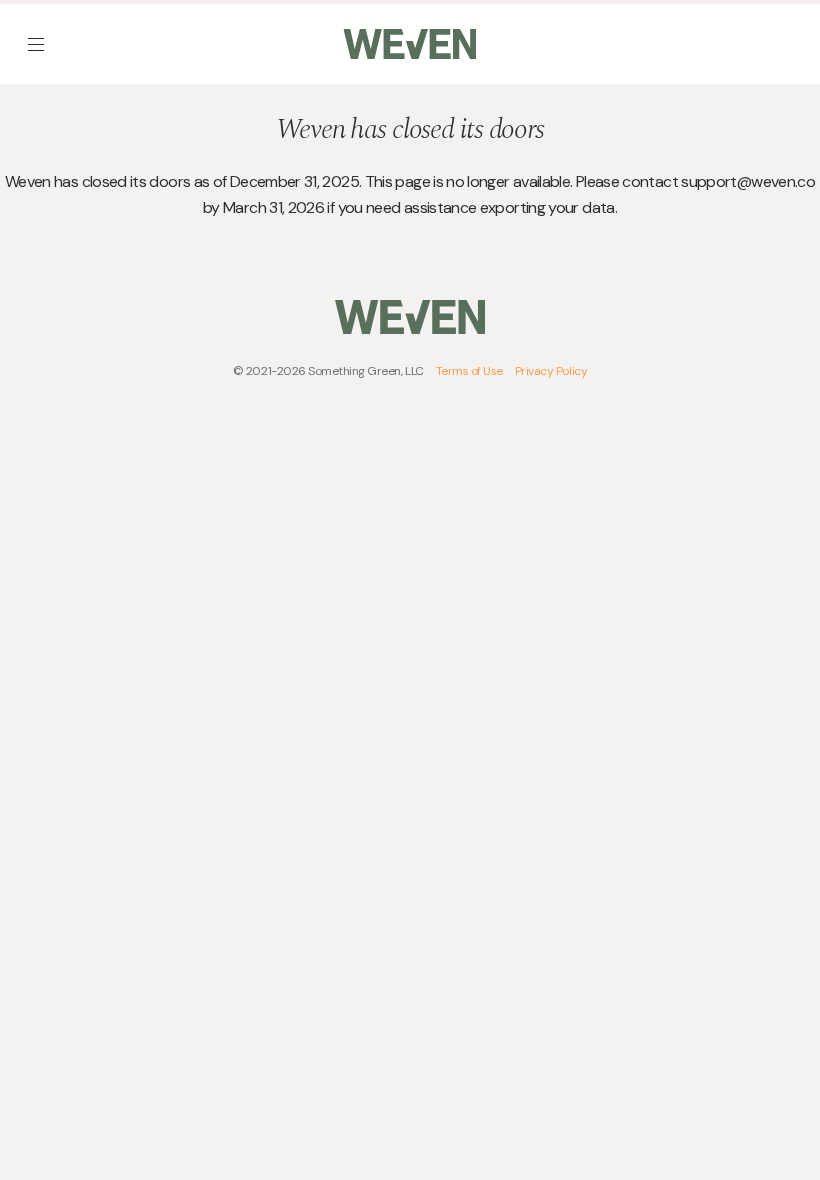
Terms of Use (469, 371)
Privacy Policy (551, 371)
